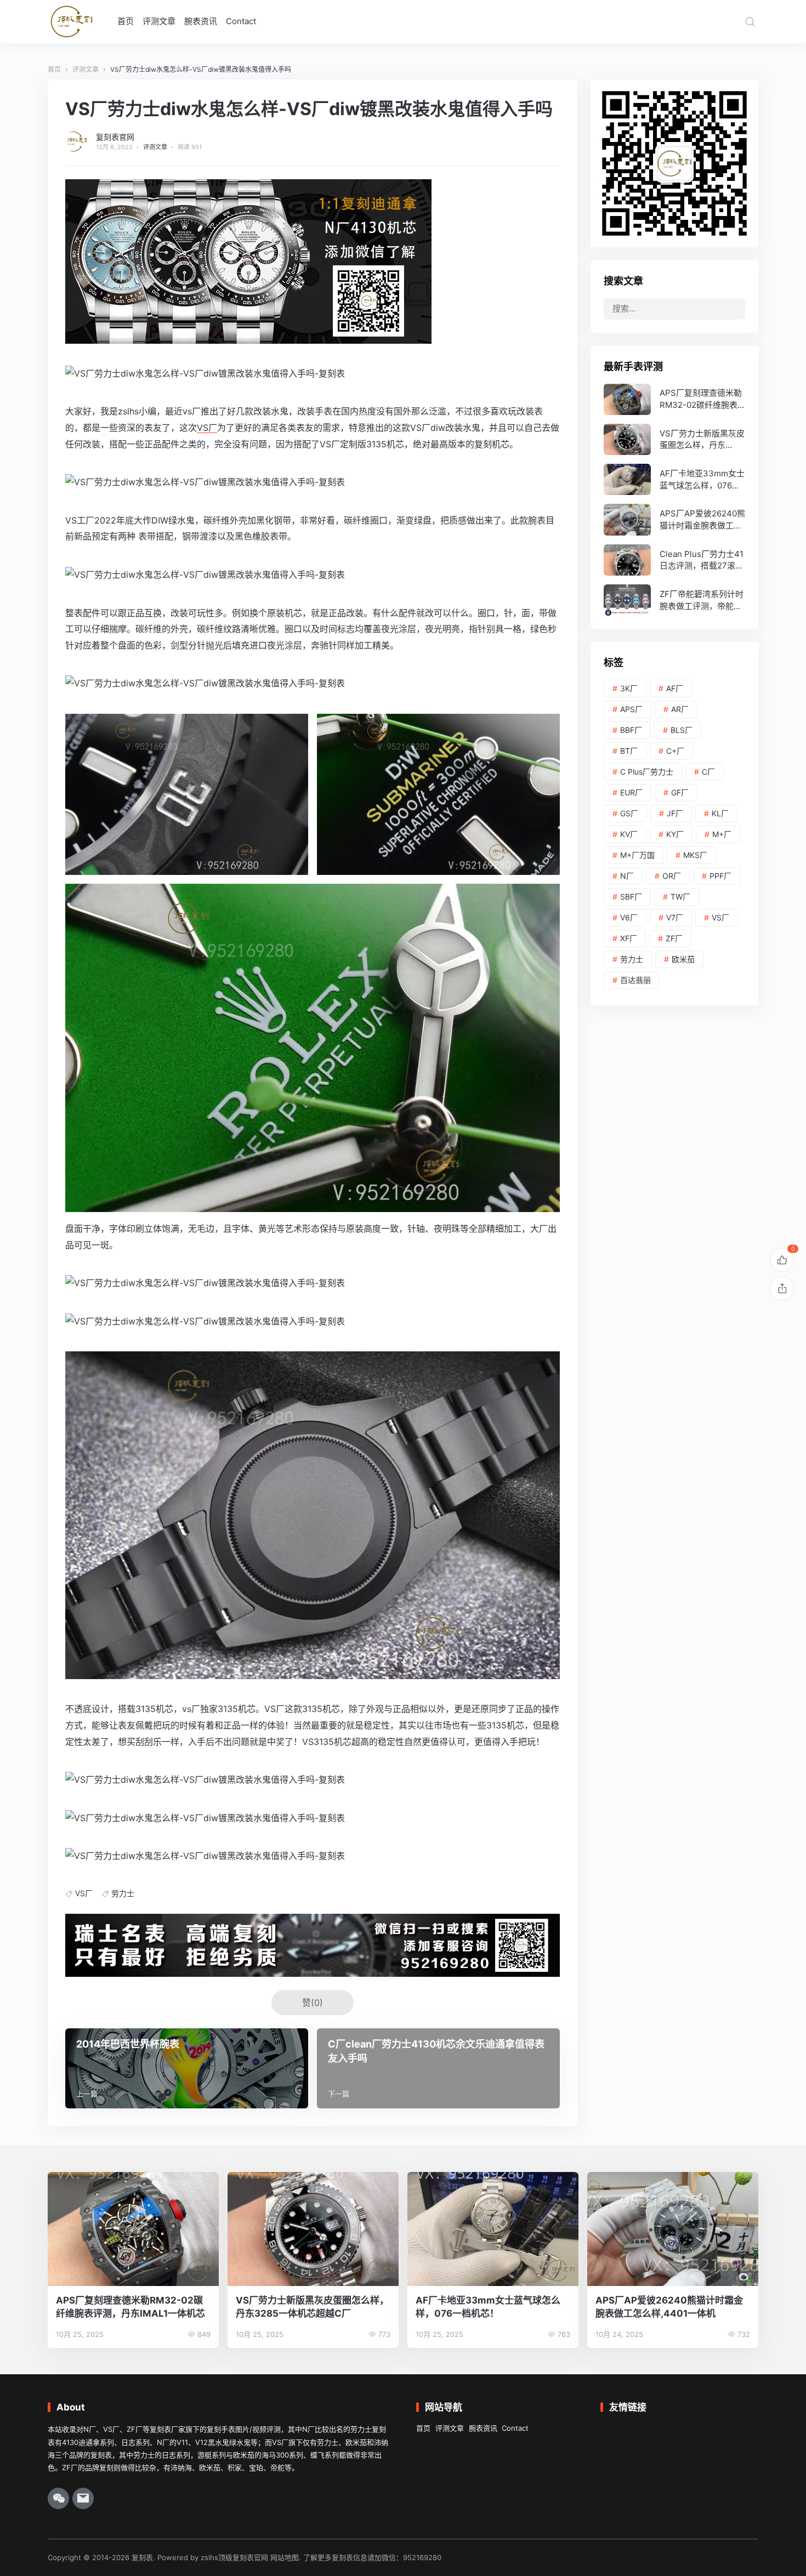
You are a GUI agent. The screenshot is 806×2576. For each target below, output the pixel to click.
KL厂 (720, 813)
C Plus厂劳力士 (647, 772)
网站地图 (285, 2557)
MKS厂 (695, 855)
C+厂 (675, 751)
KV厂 (629, 834)
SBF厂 (631, 897)
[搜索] (750, 21)
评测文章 (159, 21)
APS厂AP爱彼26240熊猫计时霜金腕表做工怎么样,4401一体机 (669, 2307)
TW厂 (680, 897)
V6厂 (629, 917)
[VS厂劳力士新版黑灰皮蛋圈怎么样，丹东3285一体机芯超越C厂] (674, 439)
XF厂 (629, 938)
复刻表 (142, 2557)
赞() (313, 2003)
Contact (241, 21)
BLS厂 (682, 730)
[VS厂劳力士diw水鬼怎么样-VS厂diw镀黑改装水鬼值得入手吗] (205, 373)
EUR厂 (631, 792)
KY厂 (675, 834)
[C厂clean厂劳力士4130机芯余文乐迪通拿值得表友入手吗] (438, 2068)
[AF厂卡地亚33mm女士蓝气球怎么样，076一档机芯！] (674, 479)
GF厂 (680, 792)
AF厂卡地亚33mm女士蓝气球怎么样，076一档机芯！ (488, 2307)
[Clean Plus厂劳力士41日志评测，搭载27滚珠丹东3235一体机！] (674, 560)
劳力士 (123, 1893)
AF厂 (675, 688)
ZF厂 (674, 938)
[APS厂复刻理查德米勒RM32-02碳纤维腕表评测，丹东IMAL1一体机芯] (674, 399)
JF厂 (675, 813)
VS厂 (207, 428)
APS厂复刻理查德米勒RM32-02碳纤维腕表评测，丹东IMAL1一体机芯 (130, 2307)
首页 (126, 21)
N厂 (627, 876)
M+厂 (722, 834)
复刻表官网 (115, 137)
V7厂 (675, 917)
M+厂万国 (637, 855)
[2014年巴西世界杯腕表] (187, 2068)
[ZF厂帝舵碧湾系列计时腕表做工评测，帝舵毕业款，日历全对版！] (674, 600)
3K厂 (629, 688)
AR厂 (680, 709)
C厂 (708, 772)
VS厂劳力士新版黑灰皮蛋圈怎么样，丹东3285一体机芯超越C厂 (312, 2307)
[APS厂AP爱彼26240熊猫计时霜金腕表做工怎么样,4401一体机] (674, 519)
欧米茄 (683, 959)
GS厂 (629, 813)
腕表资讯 (201, 21)
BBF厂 (631, 730)
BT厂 (629, 751)
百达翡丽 (635, 980)
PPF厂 (720, 876)
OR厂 (672, 876)
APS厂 (631, 709)
